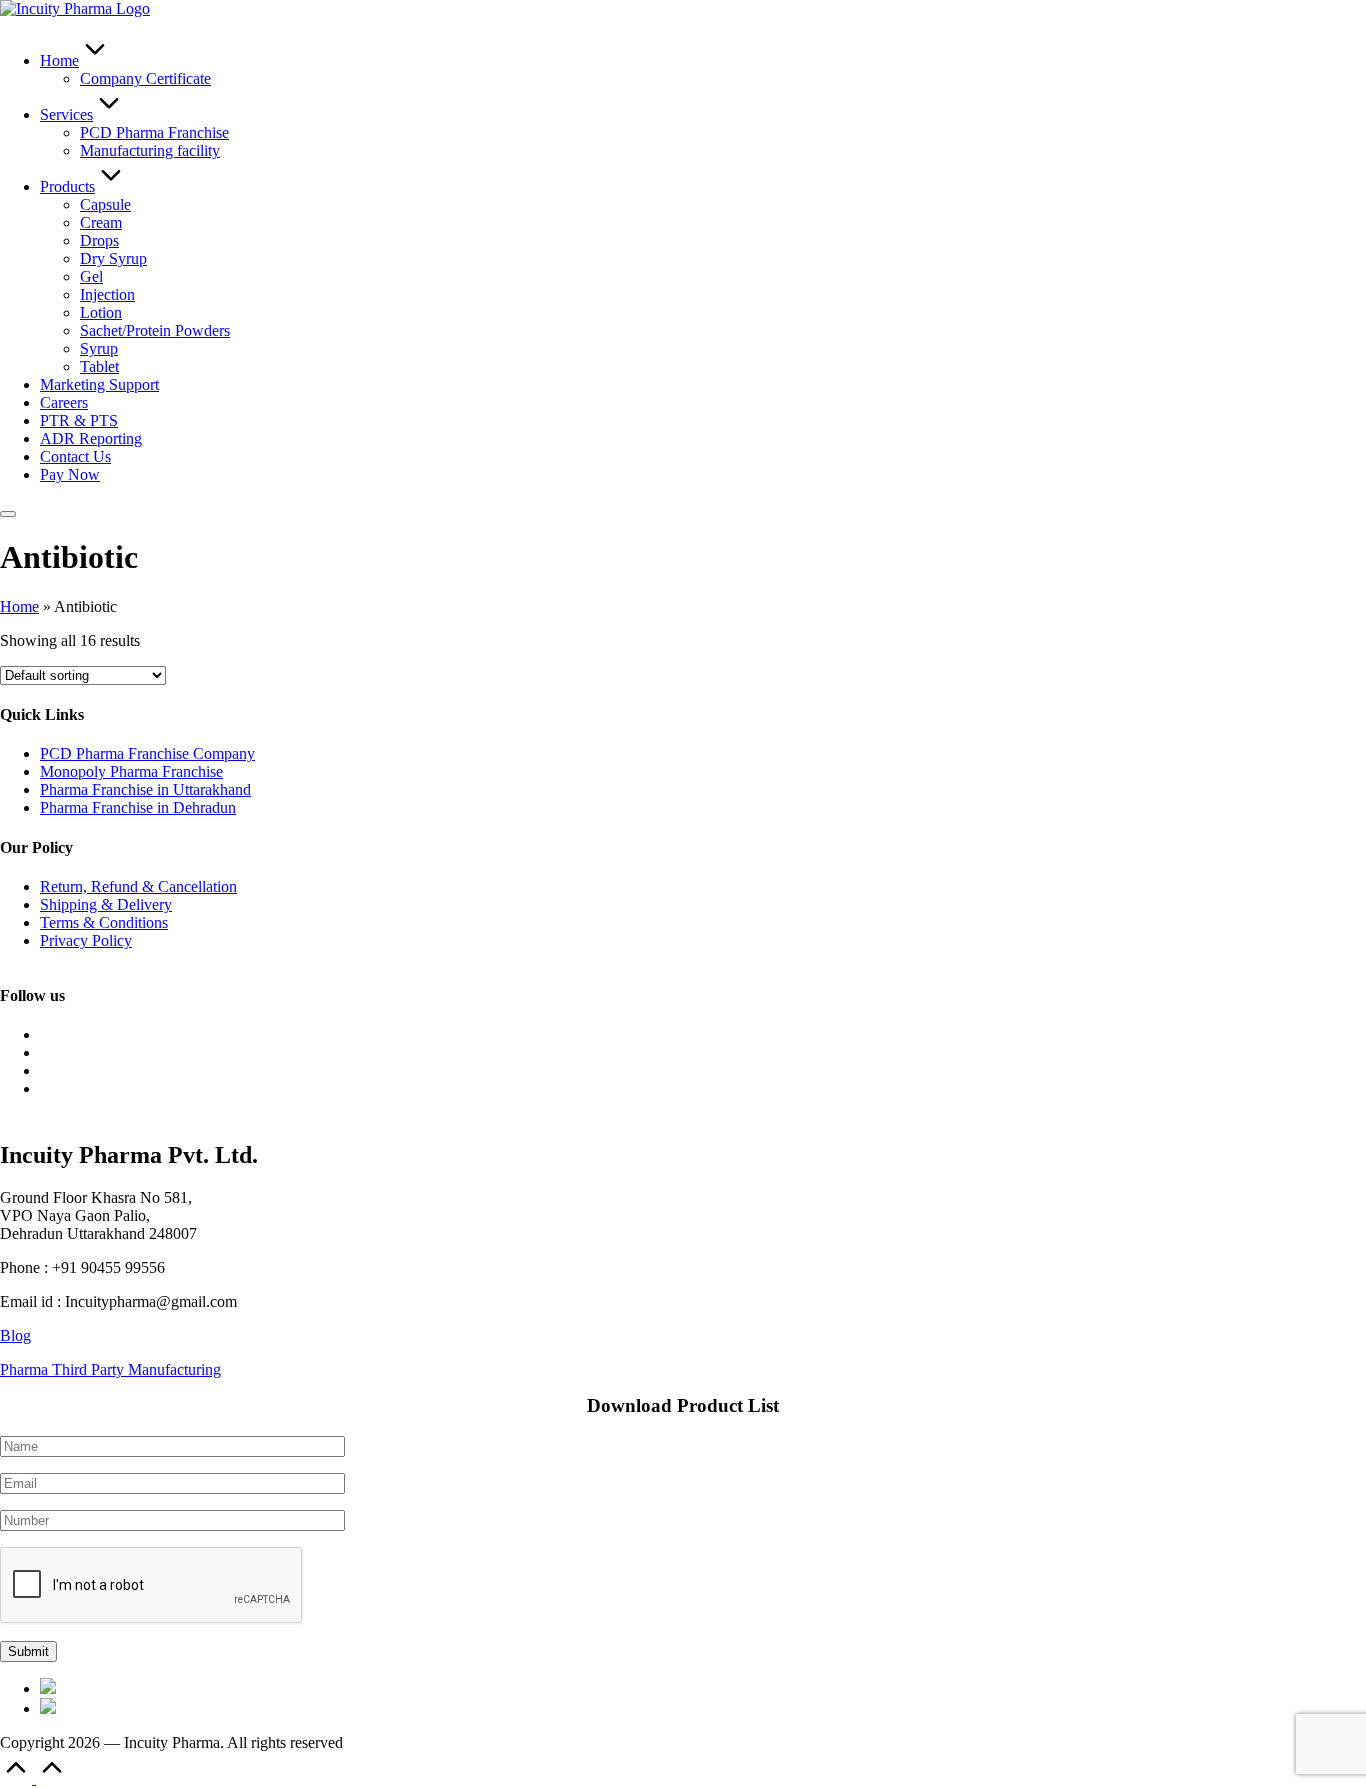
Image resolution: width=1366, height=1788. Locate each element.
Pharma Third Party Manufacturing (110, 1369)
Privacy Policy (86, 940)
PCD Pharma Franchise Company (147, 753)
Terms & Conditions (104, 922)
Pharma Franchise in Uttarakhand (145, 789)
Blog (15, 1335)
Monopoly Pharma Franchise (131, 771)
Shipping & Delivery (106, 904)
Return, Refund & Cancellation (138, 886)
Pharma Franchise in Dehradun (138, 807)
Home (19, 606)
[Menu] (8, 514)
